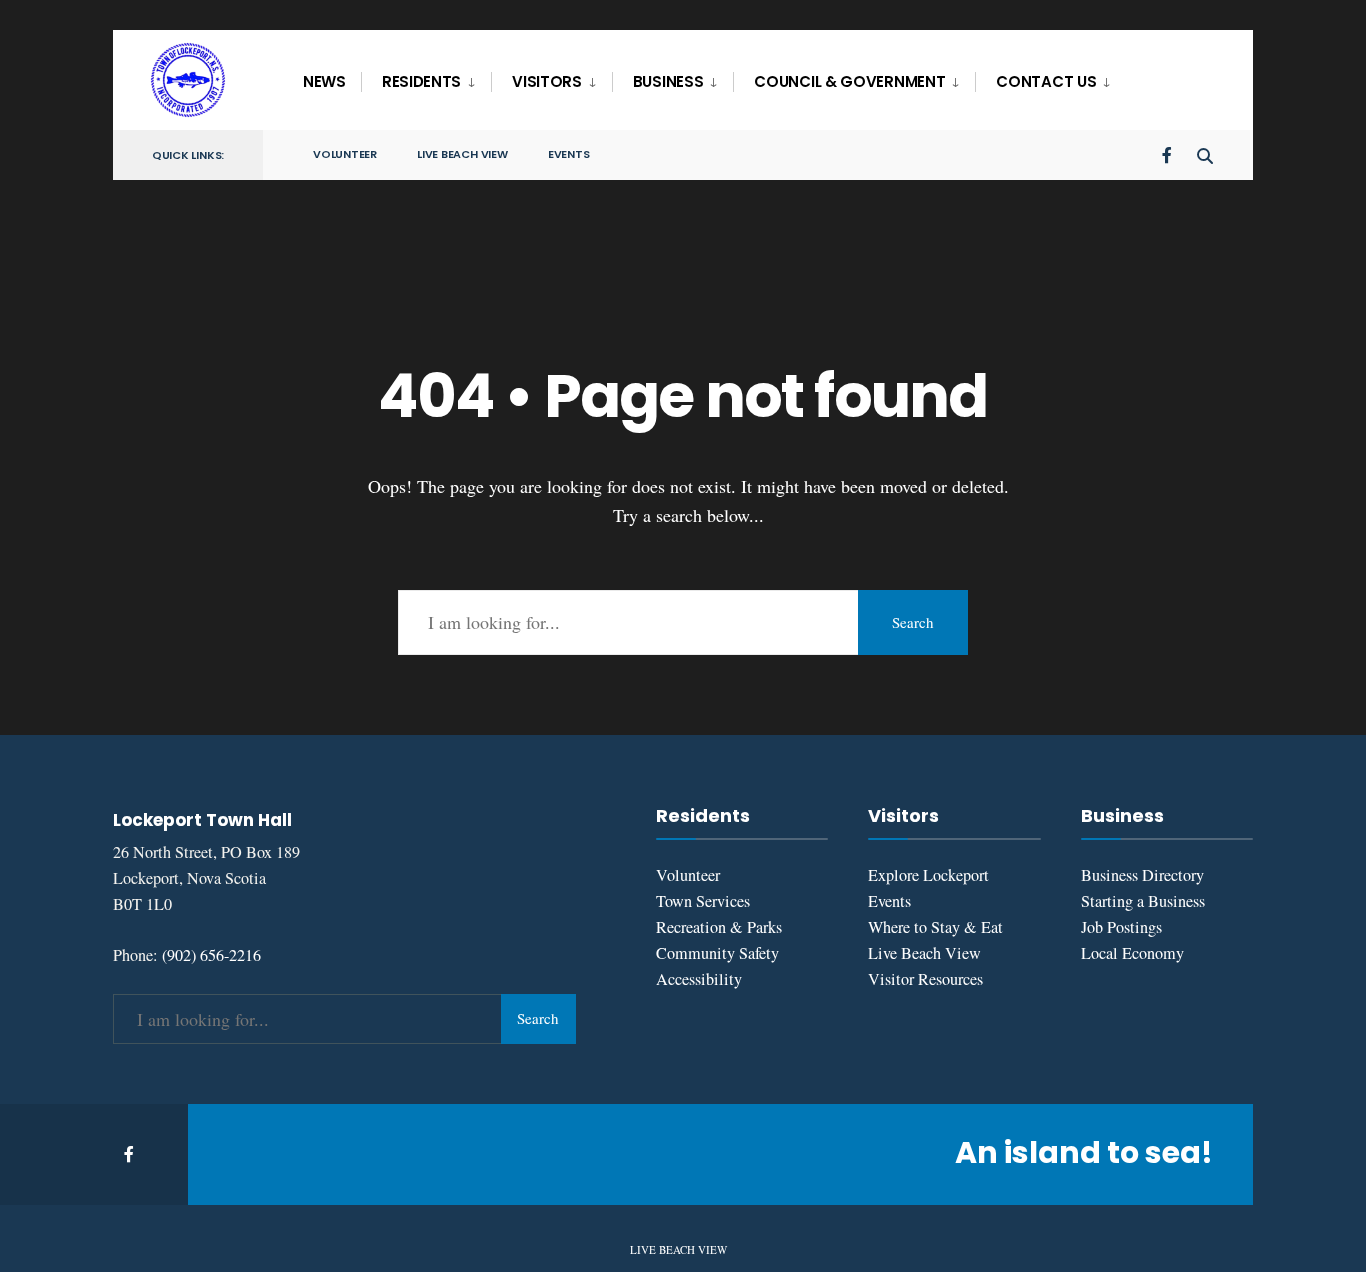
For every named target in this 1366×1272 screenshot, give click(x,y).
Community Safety (717, 953)
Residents (421, 81)
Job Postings (1121, 927)
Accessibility (699, 979)
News (324, 81)
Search (913, 622)
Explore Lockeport (928, 875)
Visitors (547, 81)
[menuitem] (426, 82)
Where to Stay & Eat (935, 927)
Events (569, 154)
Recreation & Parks (719, 927)
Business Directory (1142, 875)
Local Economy (1132, 953)
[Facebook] (1169, 153)
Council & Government (849, 81)
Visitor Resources (925, 979)
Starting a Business (1143, 901)
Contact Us (1046, 81)
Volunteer (345, 154)
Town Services (703, 901)
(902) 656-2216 (211, 955)
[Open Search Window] (1205, 153)
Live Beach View (462, 154)
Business (668, 81)
